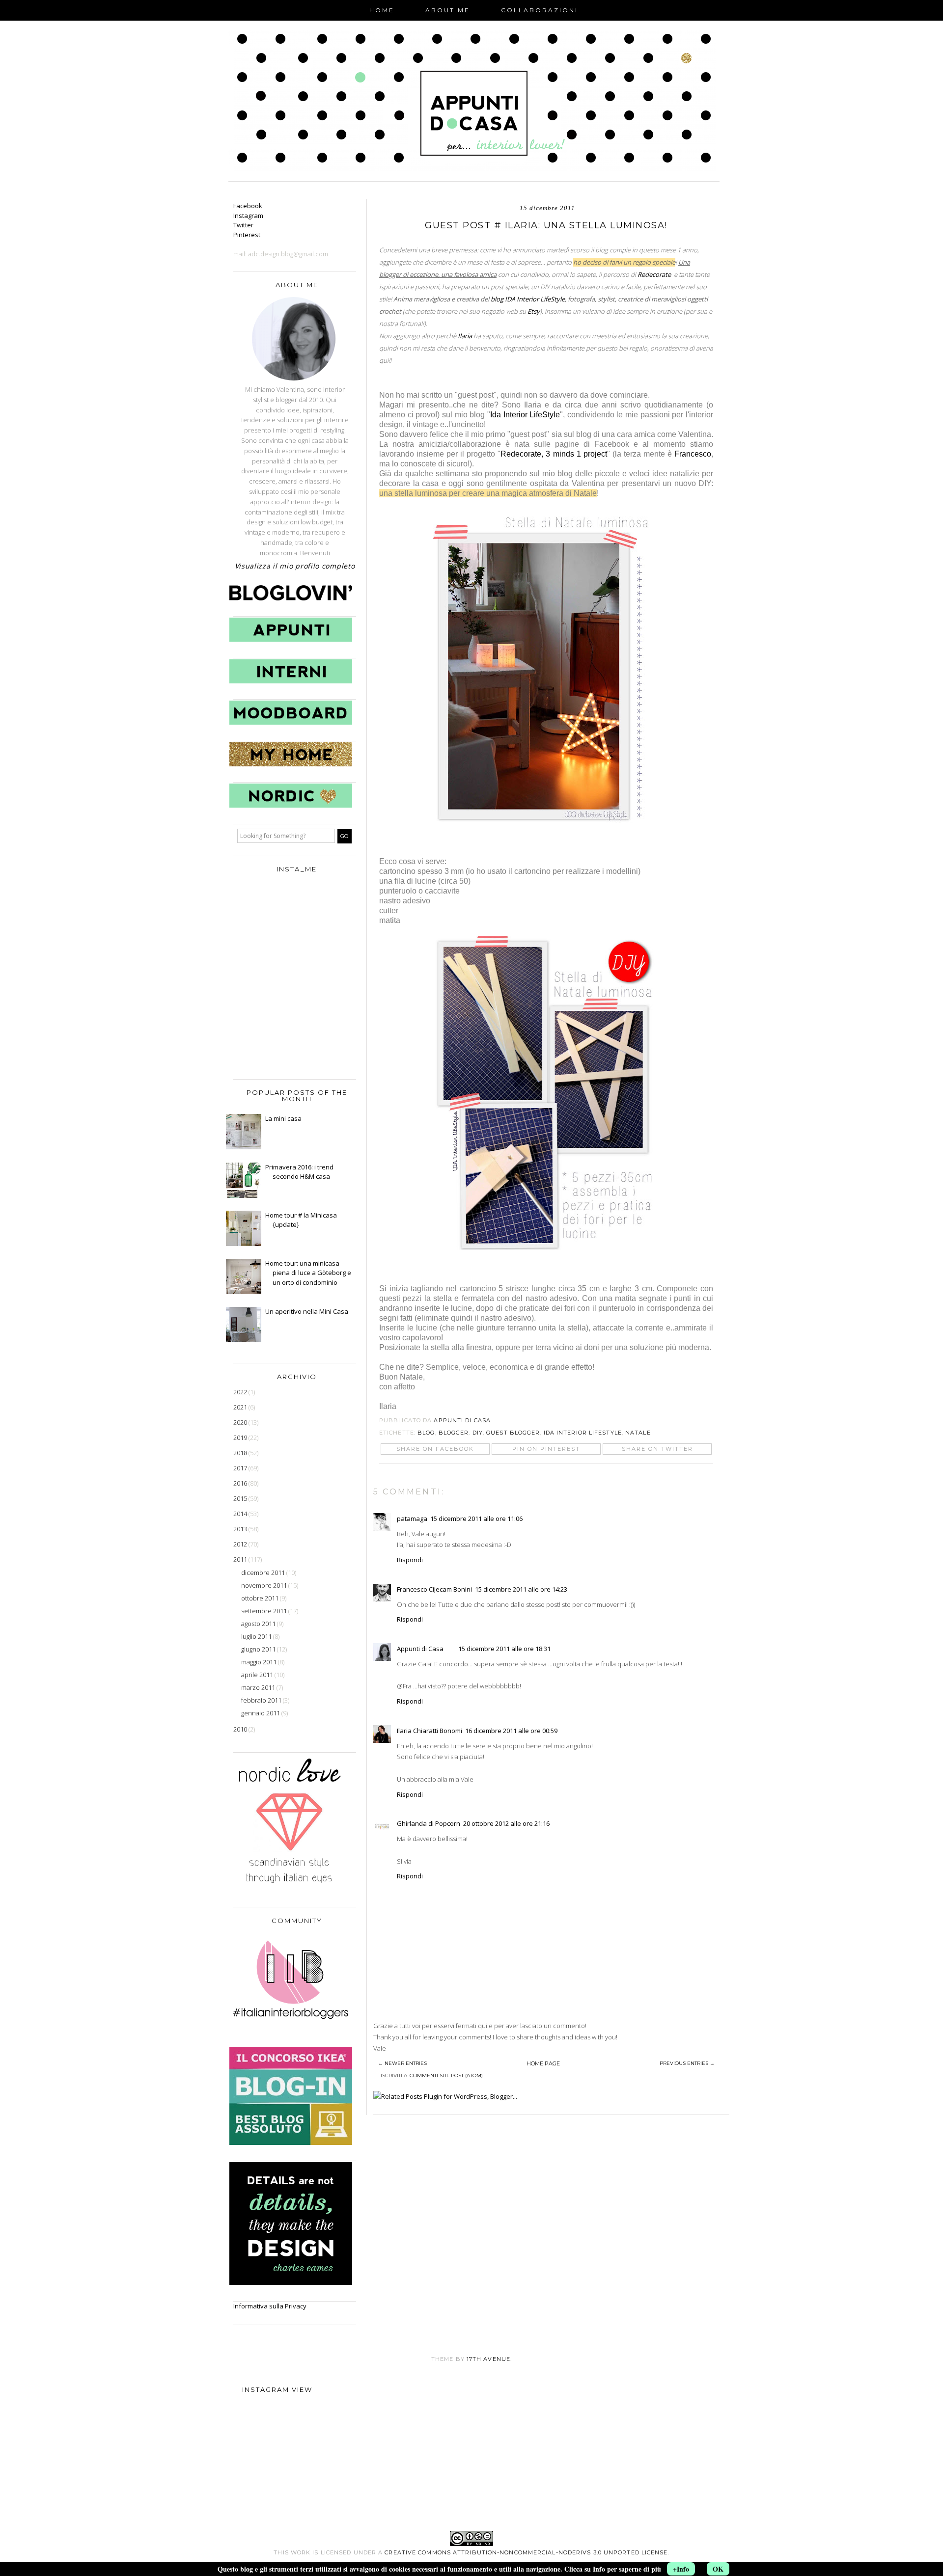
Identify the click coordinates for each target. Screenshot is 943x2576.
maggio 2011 (260, 1662)
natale (638, 1433)
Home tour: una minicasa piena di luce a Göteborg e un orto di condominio (308, 1273)
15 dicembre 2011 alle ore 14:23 (521, 1589)
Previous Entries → (687, 2063)
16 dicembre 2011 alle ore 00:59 (511, 1731)
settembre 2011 (265, 1611)
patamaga (412, 1518)
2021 (241, 1407)
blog (426, 1433)
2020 (241, 1422)
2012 (241, 1544)
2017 (241, 1468)
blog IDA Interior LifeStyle (528, 299)
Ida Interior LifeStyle (525, 415)
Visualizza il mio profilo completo (295, 566)
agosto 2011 (259, 1624)
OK (718, 2569)
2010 (241, 1729)
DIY (478, 1433)
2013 (241, 1529)
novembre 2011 (265, 1585)
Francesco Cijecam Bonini (434, 1589)
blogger (454, 1433)
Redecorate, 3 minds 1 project (554, 454)
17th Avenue (488, 2359)
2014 (241, 1514)
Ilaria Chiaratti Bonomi (430, 1731)
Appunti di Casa (420, 1649)
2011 (241, 1559)
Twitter (243, 225)
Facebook (248, 206)
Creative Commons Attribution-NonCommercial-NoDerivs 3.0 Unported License (526, 2552)
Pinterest (247, 235)
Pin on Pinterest (546, 1449)
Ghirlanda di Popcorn (429, 1823)
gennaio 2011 (261, 1713)
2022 (241, 1392)
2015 (241, 1498)
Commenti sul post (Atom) (446, 2075)
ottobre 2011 (261, 1598)
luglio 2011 (257, 1636)
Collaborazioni (540, 10)
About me (448, 10)
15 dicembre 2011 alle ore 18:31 (504, 1649)
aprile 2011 (258, 1675)
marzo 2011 (259, 1687)
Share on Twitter (657, 1449)
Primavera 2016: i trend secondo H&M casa (299, 1172)
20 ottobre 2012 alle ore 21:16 (506, 1823)
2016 (241, 1483)
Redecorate (654, 274)
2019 (241, 1437)
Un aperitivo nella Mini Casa (307, 1311)
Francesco (693, 454)
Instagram (248, 216)
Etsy (534, 311)
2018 (241, 1453)
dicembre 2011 (264, 1573)
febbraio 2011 (262, 1700)
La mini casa (283, 1118)
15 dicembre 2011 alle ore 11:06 (476, 1518)
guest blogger (513, 1433)
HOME (382, 10)
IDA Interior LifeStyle (583, 1433)
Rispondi (410, 1560)
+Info (681, 2569)
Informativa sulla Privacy (270, 2306)
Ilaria (466, 336)
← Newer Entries (402, 2063)
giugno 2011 (259, 1649)
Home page (543, 2063)
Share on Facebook (435, 1449)
